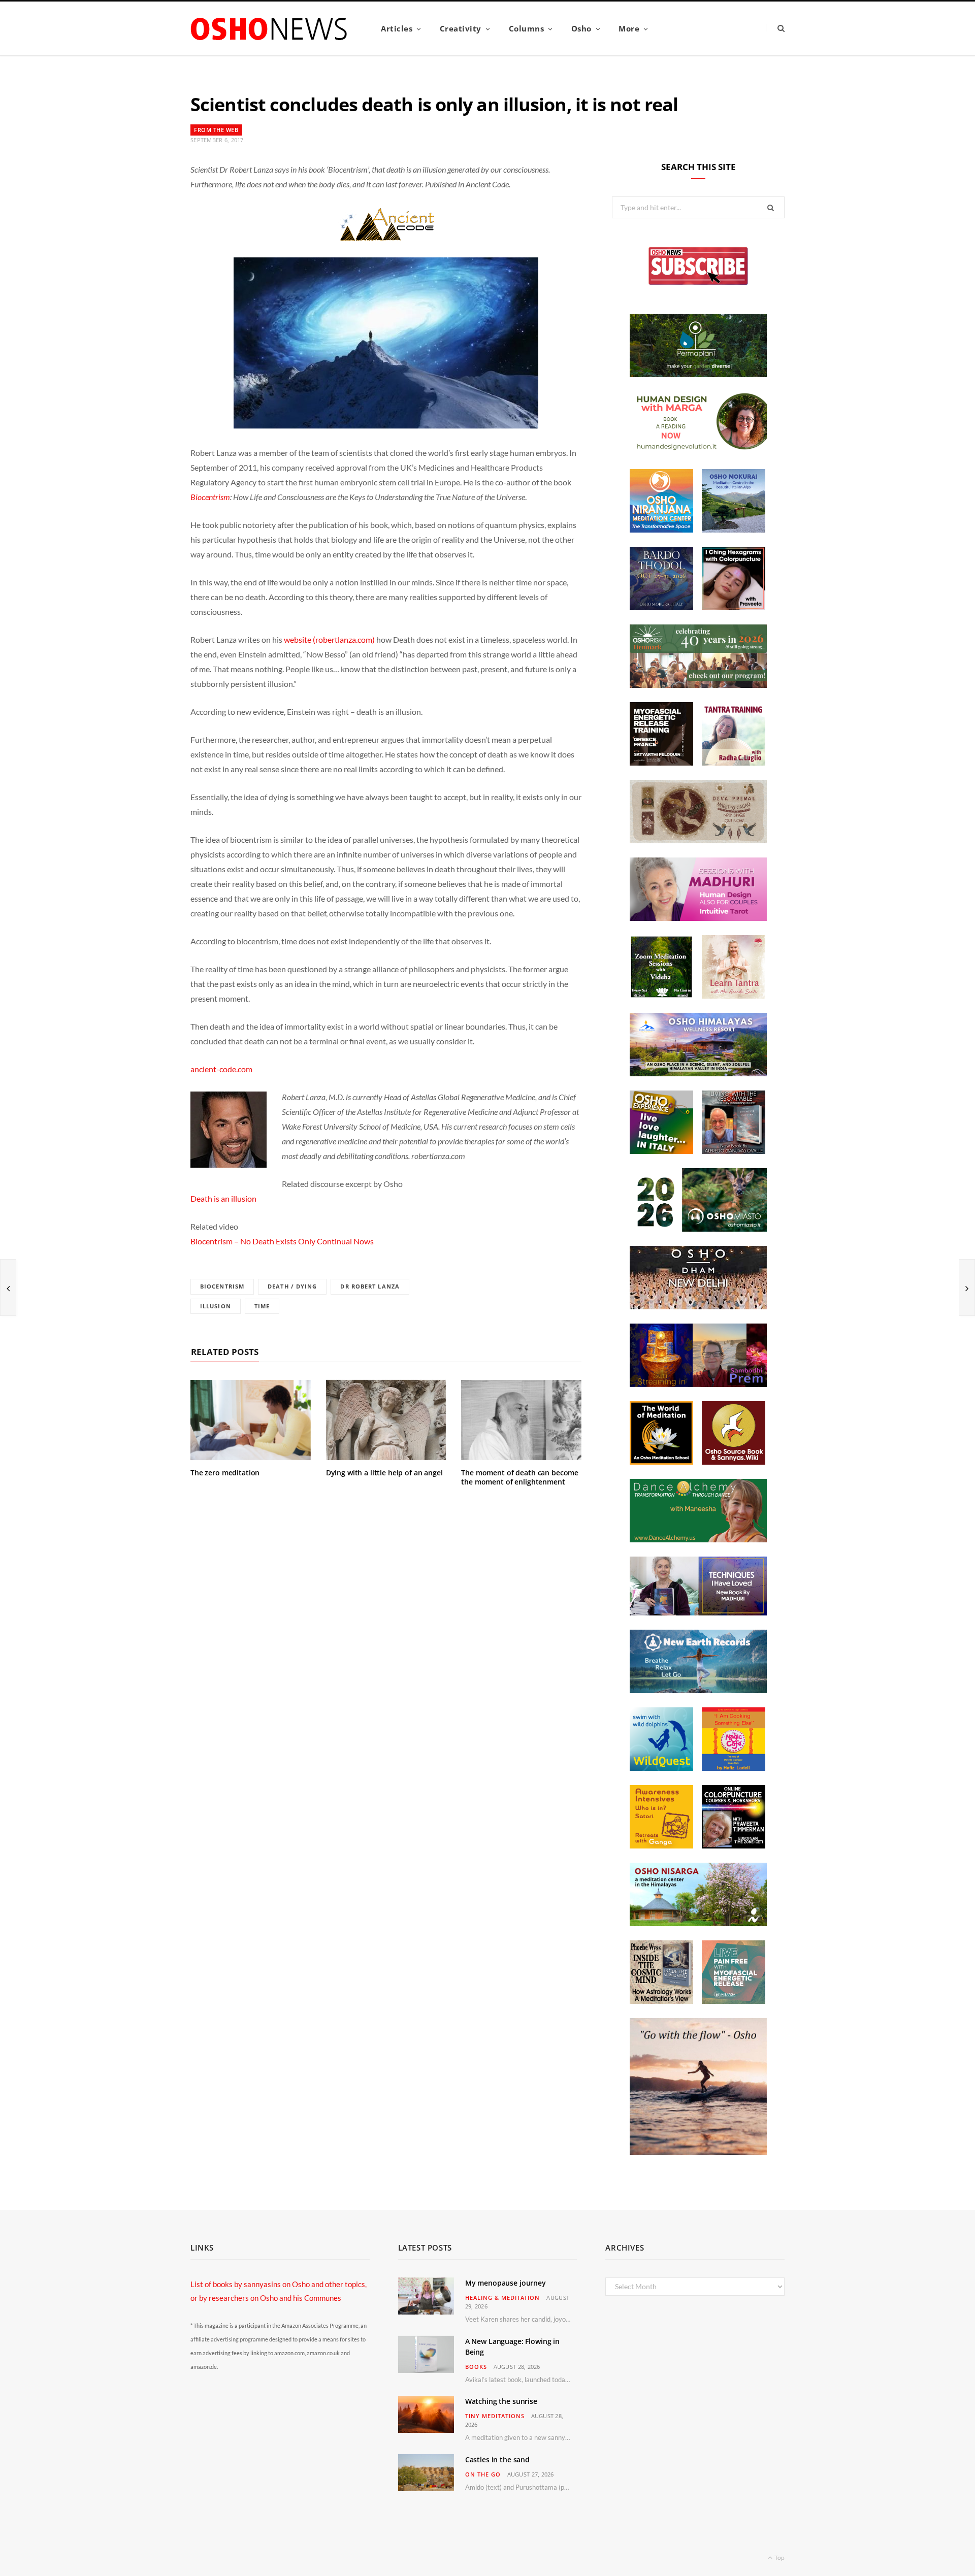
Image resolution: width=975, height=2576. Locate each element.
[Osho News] (270, 29)
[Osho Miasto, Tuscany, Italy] (698, 1229)
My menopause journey (506, 2283)
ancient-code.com (221, 1069)
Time (262, 1306)
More (629, 28)
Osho (581, 28)
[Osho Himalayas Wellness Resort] (698, 1073)
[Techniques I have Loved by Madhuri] (698, 1612)
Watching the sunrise (501, 2401)
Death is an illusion (223, 1198)
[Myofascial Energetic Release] (734, 2001)
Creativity (461, 28)
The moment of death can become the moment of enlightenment (520, 1477)
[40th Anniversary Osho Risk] (698, 685)
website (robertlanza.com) (329, 639)
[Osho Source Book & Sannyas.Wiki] (734, 1462)
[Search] (775, 28)
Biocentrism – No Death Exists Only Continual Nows (282, 1241)
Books (476, 2367)
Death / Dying (292, 1286)
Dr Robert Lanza (370, 1286)
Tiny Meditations (495, 2416)
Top (779, 2557)
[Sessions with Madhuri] (698, 918)
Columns (527, 28)
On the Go (483, 2474)
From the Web (216, 130)
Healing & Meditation (503, 2298)
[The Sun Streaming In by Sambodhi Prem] (698, 1384)
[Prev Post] (8, 1287)
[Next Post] (967, 1287)
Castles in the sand (497, 2459)
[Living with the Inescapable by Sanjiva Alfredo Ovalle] (734, 1151)
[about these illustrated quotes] (698, 2152)
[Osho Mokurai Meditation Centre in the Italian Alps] (734, 530)
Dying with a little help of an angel (384, 1473)
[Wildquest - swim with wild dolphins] (661, 1768)
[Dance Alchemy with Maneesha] (698, 1539)
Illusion (216, 1306)
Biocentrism (210, 497)
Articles (397, 28)
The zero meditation (225, 1473)
